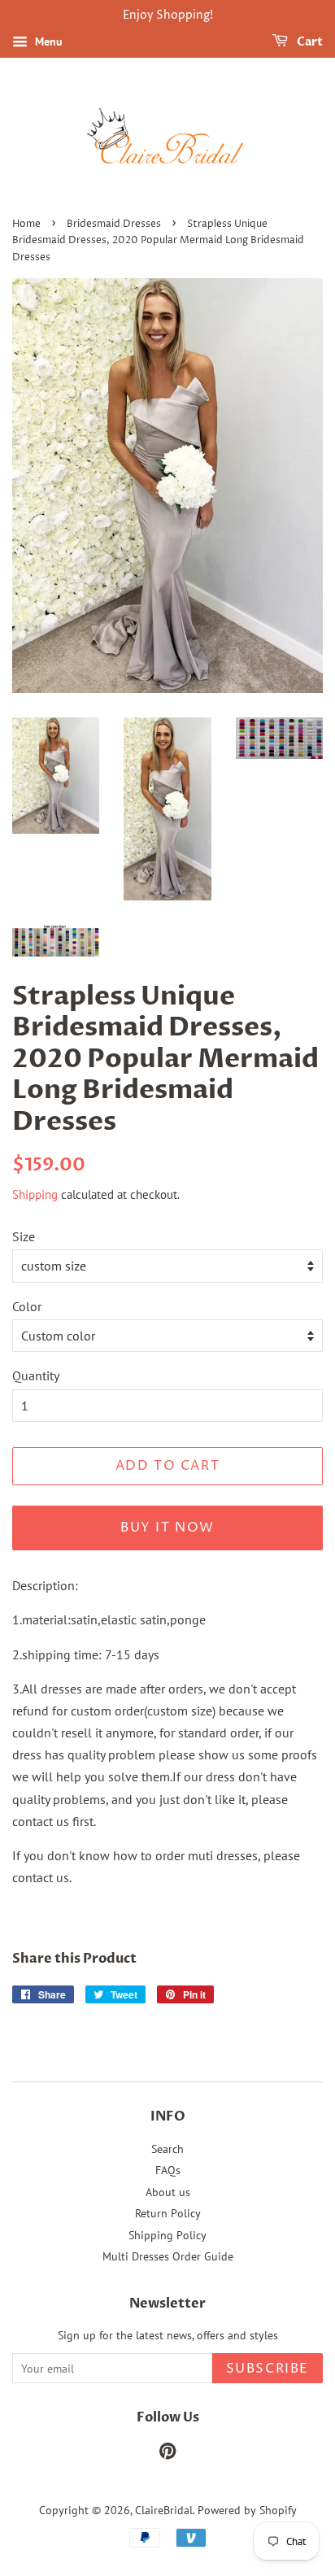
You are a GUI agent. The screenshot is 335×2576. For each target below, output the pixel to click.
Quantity (36, 1375)
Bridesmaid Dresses (114, 224)
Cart (309, 42)
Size (24, 1236)
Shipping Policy (167, 2235)
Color (27, 1306)
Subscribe (268, 2369)
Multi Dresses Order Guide (168, 2256)
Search (167, 2149)
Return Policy (168, 2213)
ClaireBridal (164, 2510)
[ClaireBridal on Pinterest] (167, 2454)
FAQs (168, 2170)
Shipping (35, 1194)
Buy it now (167, 1528)
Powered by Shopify (247, 2510)
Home (26, 224)
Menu (47, 41)
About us (168, 2192)
